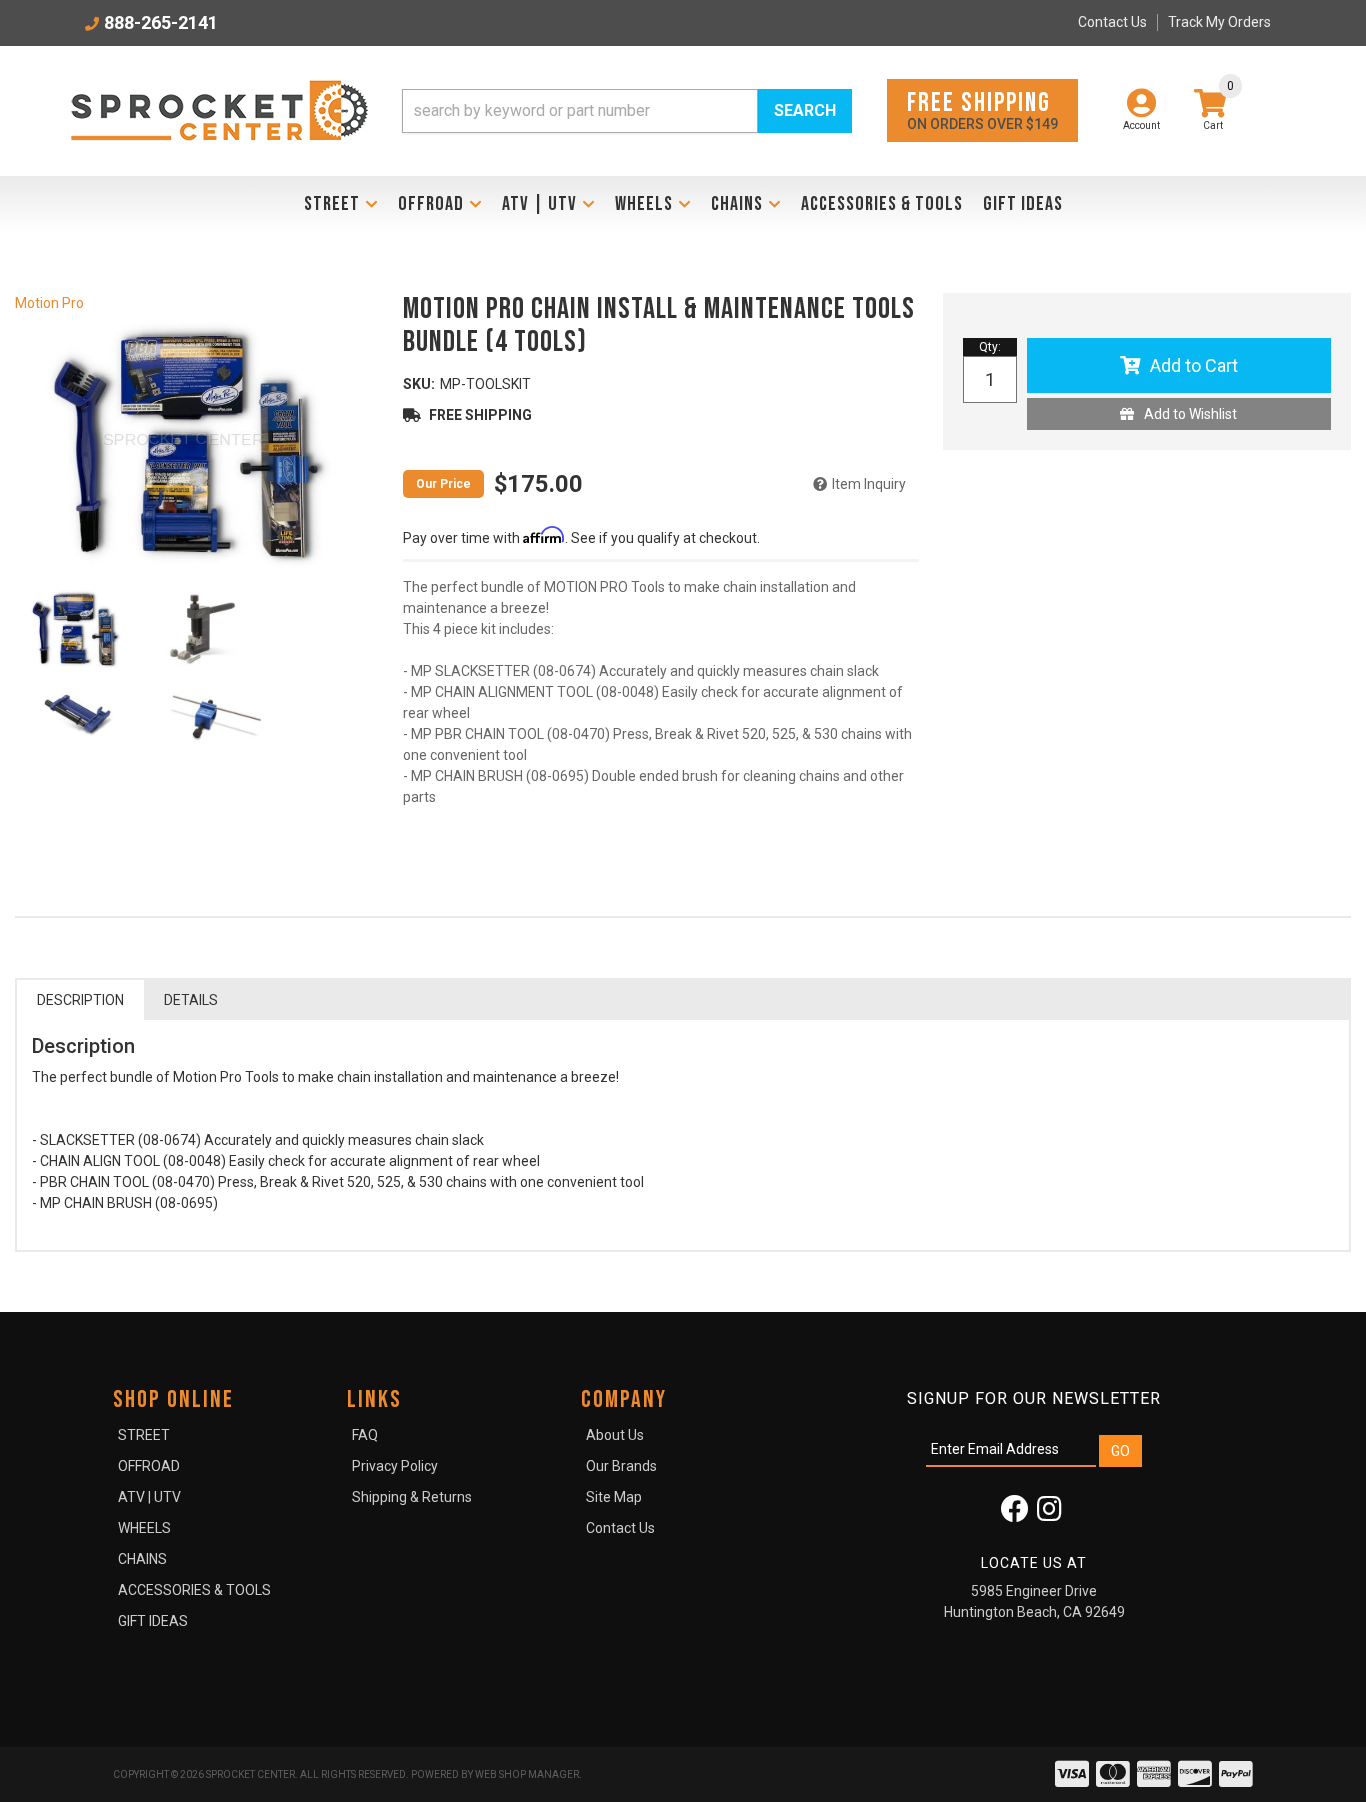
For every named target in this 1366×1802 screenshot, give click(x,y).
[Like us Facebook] (1015, 1514)
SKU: (419, 384)
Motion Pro (49, 303)
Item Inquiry (869, 484)
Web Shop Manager (527, 1774)
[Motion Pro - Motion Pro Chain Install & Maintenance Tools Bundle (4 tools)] (182, 444)
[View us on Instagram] (1049, 1514)
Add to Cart (1194, 365)
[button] (627, 111)
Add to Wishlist (1190, 414)
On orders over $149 (982, 109)
